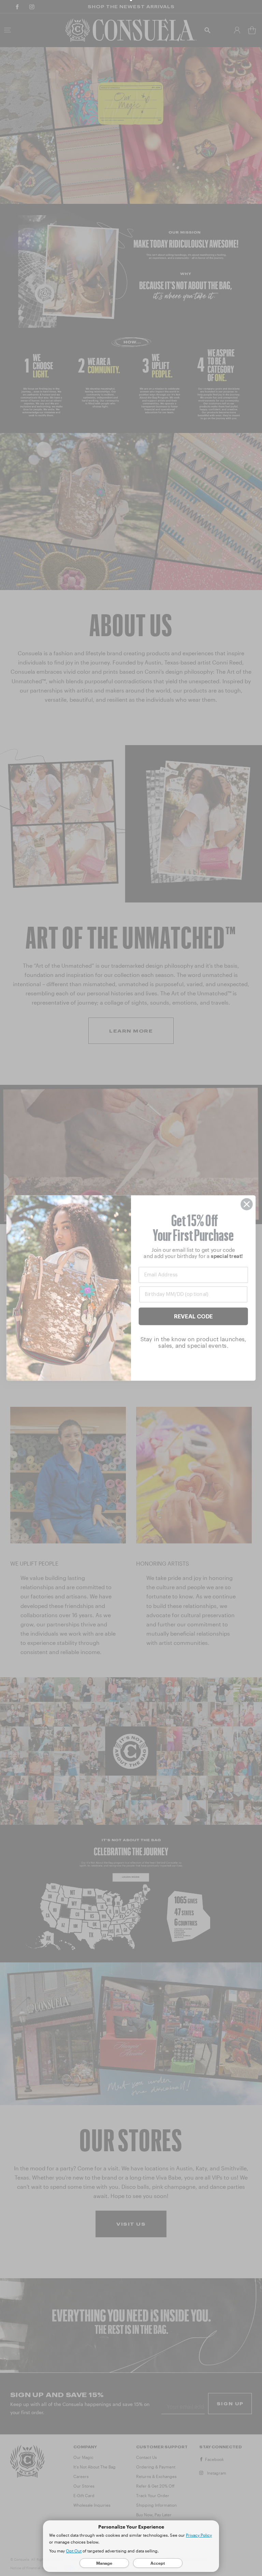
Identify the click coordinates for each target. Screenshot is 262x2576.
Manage (104, 2563)
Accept (158, 2563)
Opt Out (74, 2551)
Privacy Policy (199, 2535)
